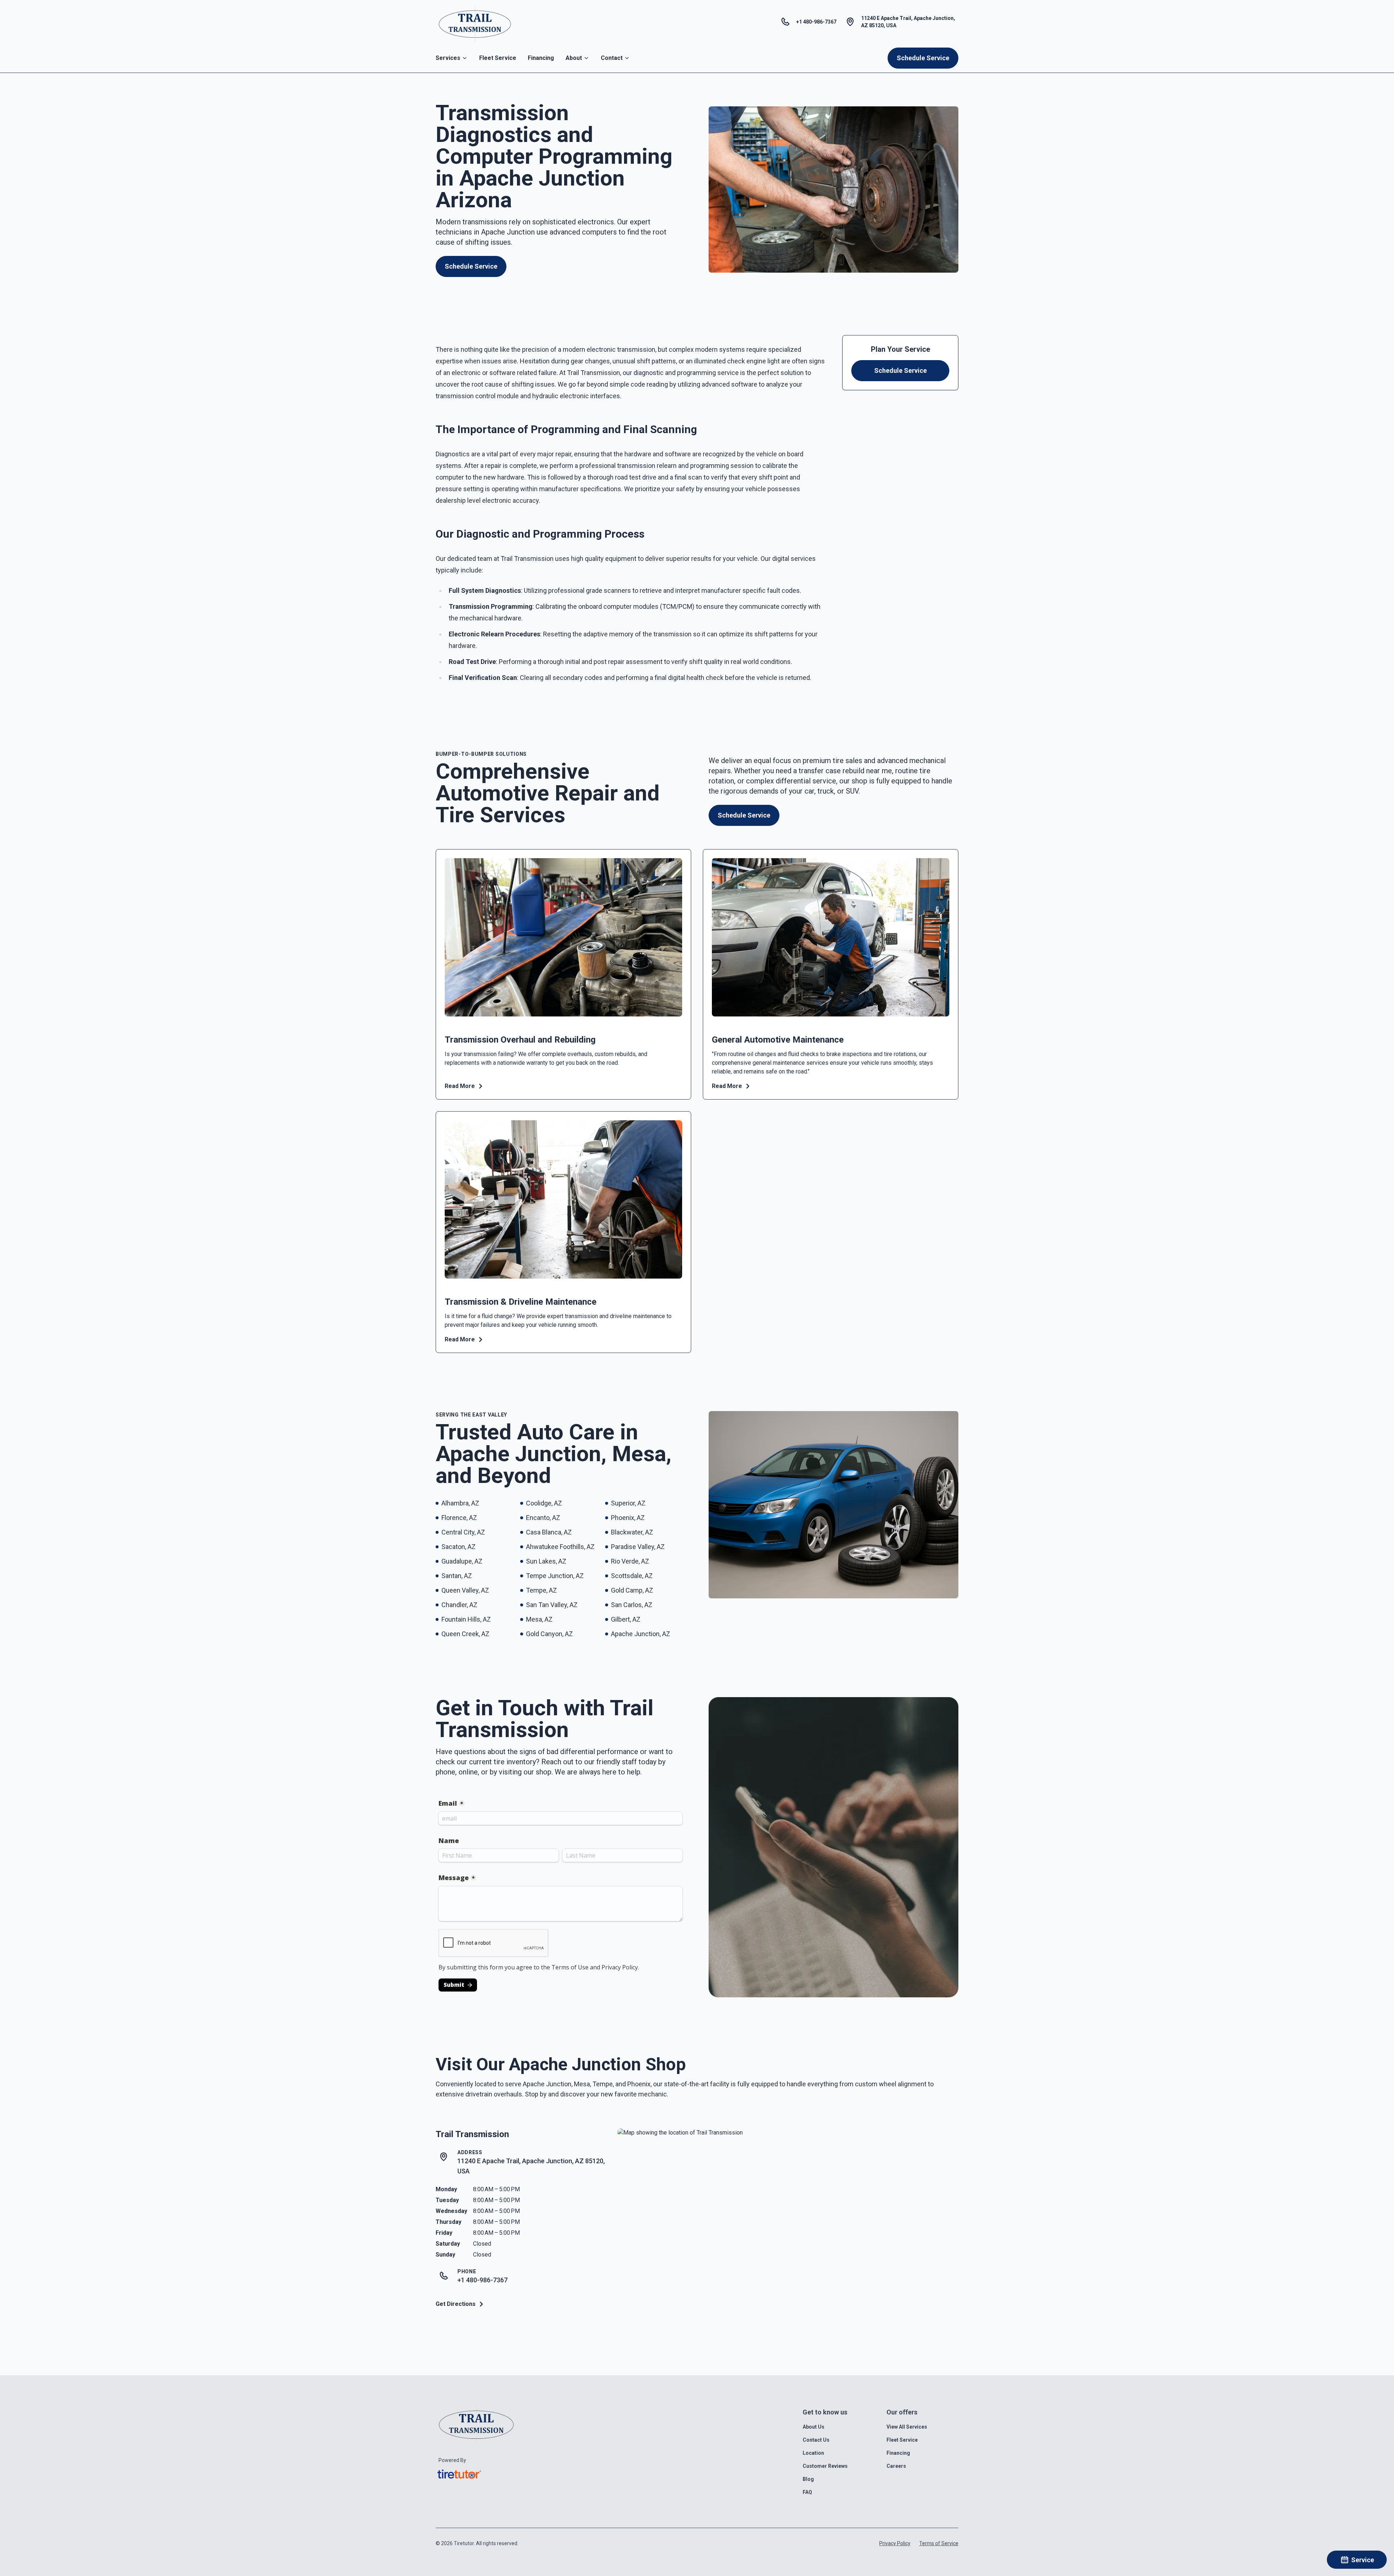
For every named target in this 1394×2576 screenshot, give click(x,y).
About (574, 58)
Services (448, 58)
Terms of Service (939, 2543)
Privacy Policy (895, 2543)
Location (813, 2453)
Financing (541, 58)
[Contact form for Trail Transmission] (561, 1893)
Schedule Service (923, 58)
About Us (814, 2427)
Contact (612, 58)
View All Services (907, 2427)
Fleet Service (498, 58)
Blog (808, 2479)
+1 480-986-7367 (482, 2280)
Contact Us (816, 2440)
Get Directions (456, 2304)
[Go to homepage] (475, 22)
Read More (460, 1086)
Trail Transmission (472, 2134)
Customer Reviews (825, 2466)
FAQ (807, 2492)
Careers (896, 2466)
